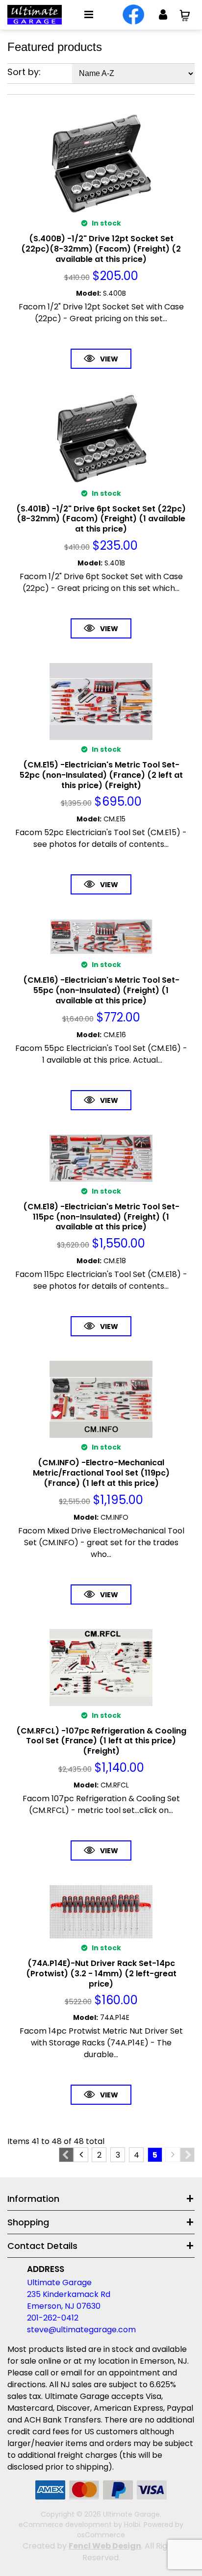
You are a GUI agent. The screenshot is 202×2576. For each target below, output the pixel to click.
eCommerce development (65, 2525)
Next (187, 2155)
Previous (66, 2155)
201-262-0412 (53, 2318)
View (109, 359)
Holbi (132, 2525)
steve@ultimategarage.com (81, 2330)
